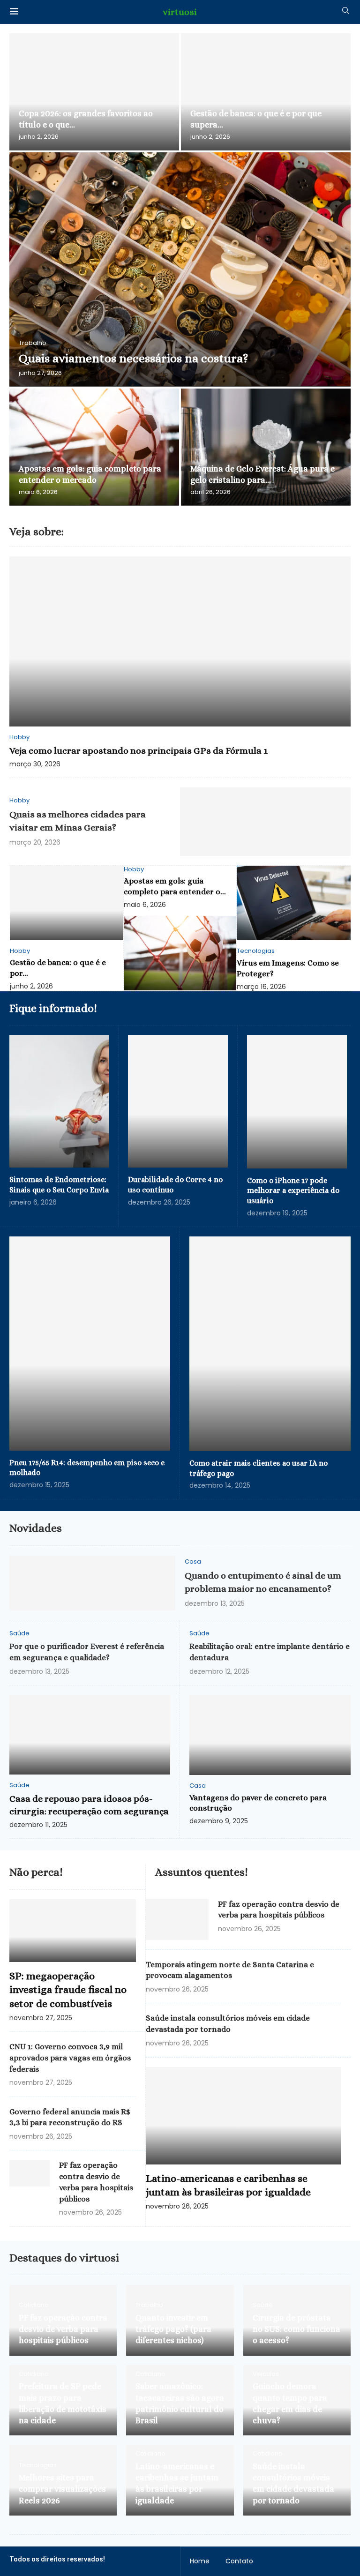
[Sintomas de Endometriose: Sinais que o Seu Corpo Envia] (59, 1101)
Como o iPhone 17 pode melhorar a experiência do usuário (293, 1191)
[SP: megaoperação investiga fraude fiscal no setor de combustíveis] (73, 1931)
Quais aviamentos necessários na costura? (133, 358)
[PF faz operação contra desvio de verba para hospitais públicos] (30, 2173)
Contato (239, 2561)
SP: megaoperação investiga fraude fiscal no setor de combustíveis (68, 1990)
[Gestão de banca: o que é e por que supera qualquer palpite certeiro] (266, 92)
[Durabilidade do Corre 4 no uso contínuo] (178, 1101)
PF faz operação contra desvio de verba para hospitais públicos (63, 2329)
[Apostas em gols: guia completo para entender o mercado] (94, 447)
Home (200, 2561)
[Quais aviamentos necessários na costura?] (180, 270)
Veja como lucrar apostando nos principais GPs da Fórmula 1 (139, 751)
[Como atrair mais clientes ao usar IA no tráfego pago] (270, 1344)
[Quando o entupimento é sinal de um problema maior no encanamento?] (92, 1583)
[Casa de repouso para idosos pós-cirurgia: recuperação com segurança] (90, 1735)
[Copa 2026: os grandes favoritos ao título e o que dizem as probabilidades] (94, 92)
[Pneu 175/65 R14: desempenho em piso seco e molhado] (90, 1344)
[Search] (345, 12)
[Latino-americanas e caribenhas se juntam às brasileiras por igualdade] (244, 2115)
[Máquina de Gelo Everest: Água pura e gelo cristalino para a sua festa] (266, 447)
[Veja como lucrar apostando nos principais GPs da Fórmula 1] (180, 641)
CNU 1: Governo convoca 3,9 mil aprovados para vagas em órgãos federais (70, 2058)
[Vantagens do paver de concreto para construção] (270, 1735)
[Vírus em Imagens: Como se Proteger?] (294, 903)
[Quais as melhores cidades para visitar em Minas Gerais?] (265, 822)
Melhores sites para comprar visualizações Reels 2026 (62, 2489)
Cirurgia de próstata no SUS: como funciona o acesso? (296, 2329)
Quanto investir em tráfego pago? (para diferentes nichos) (173, 2329)
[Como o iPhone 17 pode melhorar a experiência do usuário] (297, 1102)
